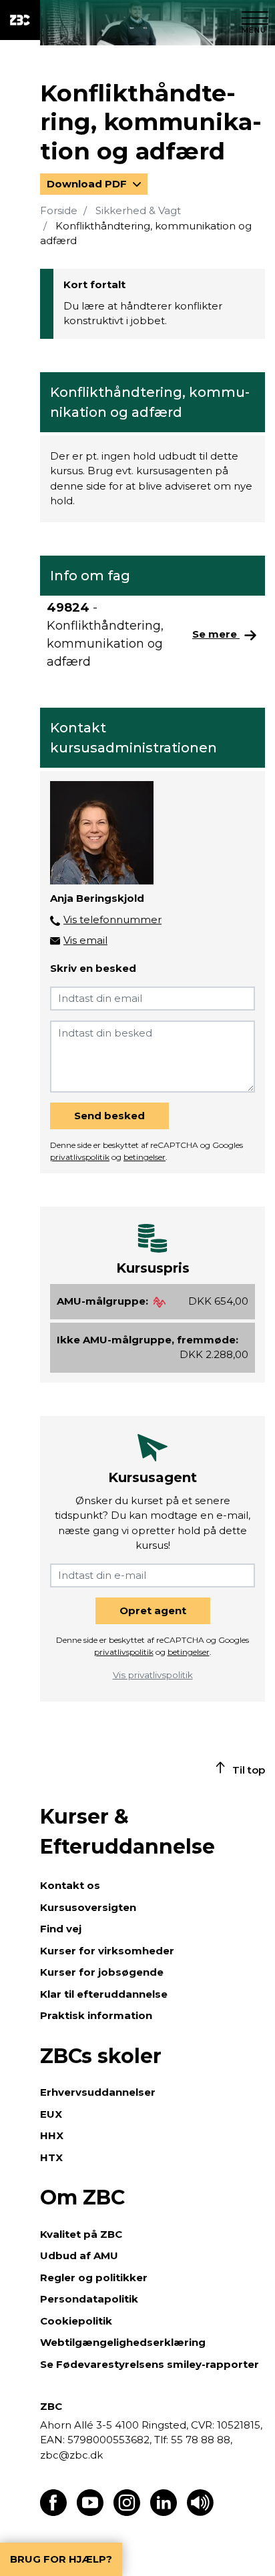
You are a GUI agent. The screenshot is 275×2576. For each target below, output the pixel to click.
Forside (59, 210)
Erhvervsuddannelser (98, 2092)
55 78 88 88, (200, 2440)
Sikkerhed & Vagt (138, 210)
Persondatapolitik (89, 2299)
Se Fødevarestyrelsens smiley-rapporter (150, 2364)
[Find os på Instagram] (127, 2512)
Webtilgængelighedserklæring (123, 2342)
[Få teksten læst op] (200, 2512)
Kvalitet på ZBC (81, 2234)
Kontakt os (70, 1885)
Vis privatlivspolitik (153, 1675)
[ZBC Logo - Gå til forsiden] (20, 20)
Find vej (61, 1929)
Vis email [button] (85, 940)
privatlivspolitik (80, 1157)
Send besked (109, 1116)
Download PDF (88, 184)
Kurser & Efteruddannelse (127, 1832)
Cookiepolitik (76, 2321)
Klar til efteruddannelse (104, 1994)
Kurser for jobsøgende (102, 1972)
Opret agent (153, 1611)
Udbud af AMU (79, 2256)
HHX (52, 2135)
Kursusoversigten (88, 1907)
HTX (51, 2157)
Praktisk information (96, 2015)
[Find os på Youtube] (90, 2512)
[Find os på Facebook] (53, 2512)
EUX (51, 2114)
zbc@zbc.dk (71, 2455)
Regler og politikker (94, 2278)
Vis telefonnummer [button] (112, 919)
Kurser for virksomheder (107, 1951)
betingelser (145, 1157)
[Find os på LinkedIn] (164, 2512)
